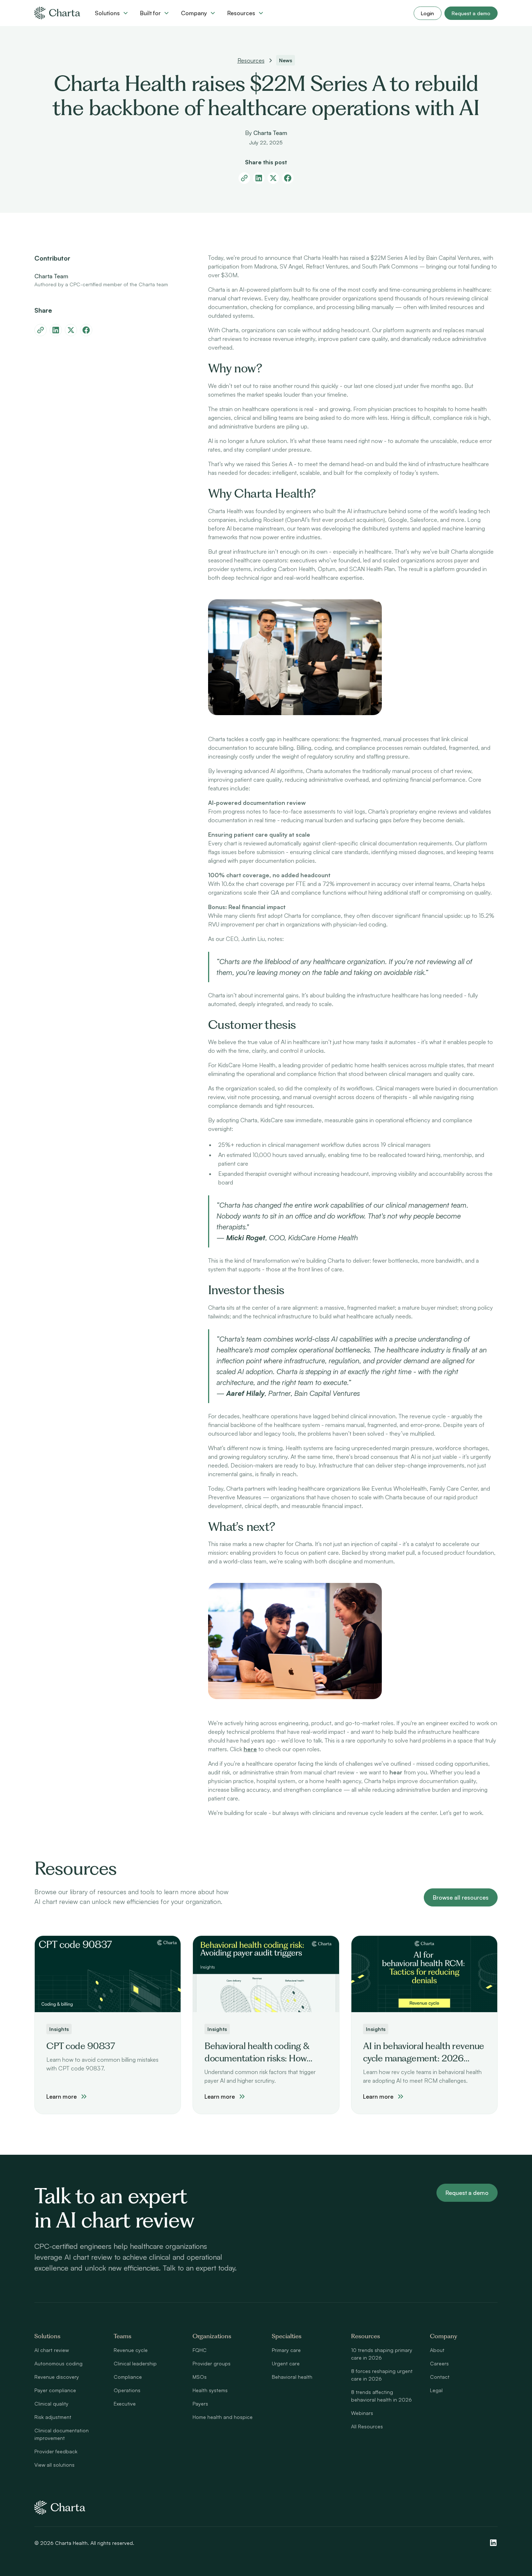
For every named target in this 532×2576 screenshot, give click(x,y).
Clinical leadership (135, 2363)
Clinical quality (51, 2404)
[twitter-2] (71, 330)
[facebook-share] (288, 178)
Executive (125, 2404)
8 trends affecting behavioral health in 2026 (381, 2396)
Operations (127, 2390)
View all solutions (54, 2465)
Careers (439, 2363)
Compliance (128, 2377)
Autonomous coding (58, 2363)
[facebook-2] (86, 330)
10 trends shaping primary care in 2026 (382, 2354)
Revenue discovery (57, 2377)
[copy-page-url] (244, 178)
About (437, 2350)
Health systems (210, 2390)
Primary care (286, 2350)
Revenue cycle (131, 2350)
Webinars (362, 2413)
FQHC (200, 2350)
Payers (200, 2404)
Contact (440, 2377)
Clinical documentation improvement (62, 2434)
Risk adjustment (53, 2417)
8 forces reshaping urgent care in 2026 (382, 2375)
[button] (112, 13)
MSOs (200, 2377)
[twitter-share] (273, 178)
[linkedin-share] (259, 178)
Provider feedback (56, 2451)
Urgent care (286, 2363)
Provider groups (212, 2363)
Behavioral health (292, 2377)
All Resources (367, 2426)
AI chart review (52, 2350)
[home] (57, 13)
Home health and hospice (223, 2417)
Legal (436, 2390)
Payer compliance (55, 2390)
